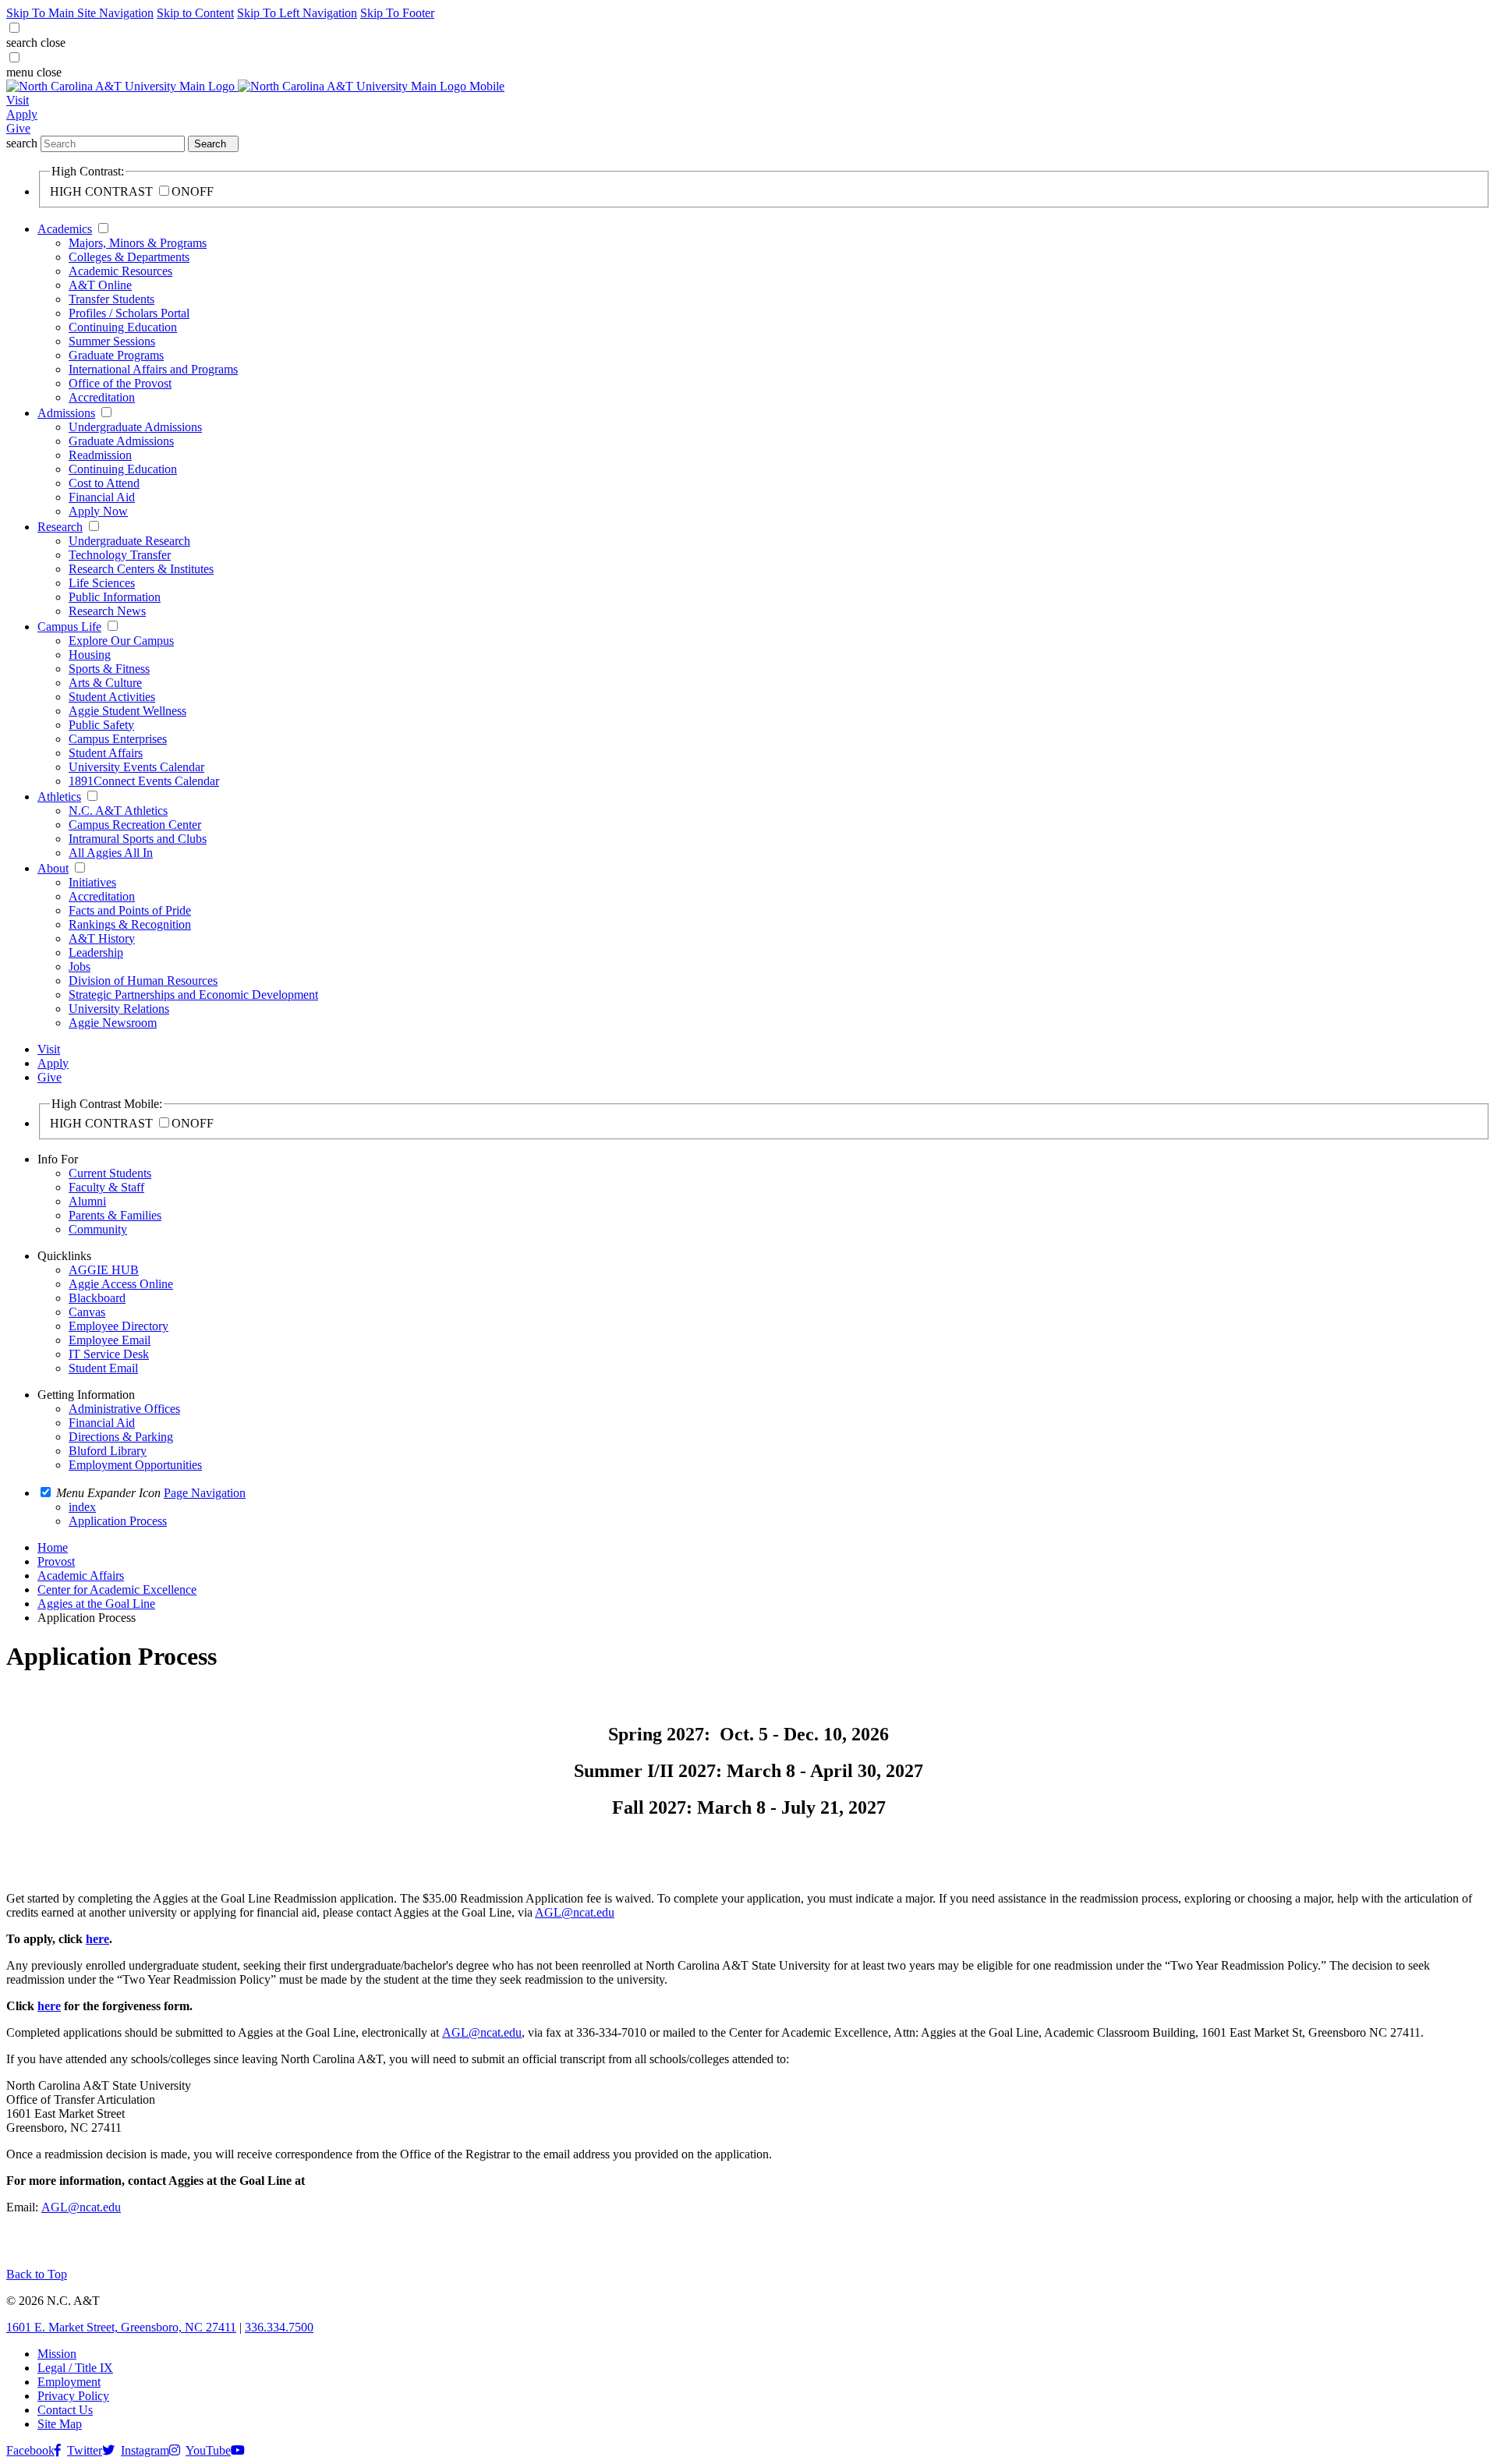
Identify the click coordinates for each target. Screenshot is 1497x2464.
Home (53, 1547)
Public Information (115, 597)
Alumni (87, 1201)
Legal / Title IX (75, 2368)
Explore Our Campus (121, 641)
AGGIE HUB (104, 1270)
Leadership (96, 952)
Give (18, 128)
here (97, 1939)
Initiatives (92, 882)
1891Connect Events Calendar (144, 781)
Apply (22, 114)
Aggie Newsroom (113, 1023)
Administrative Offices (124, 1409)
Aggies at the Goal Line (96, 1604)
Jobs (80, 966)
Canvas (87, 1312)
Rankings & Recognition (130, 924)
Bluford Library (108, 1451)
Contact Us (65, 2410)
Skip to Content (195, 13)
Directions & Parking (121, 1437)
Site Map (60, 2424)
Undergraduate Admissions (135, 427)
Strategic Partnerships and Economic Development (193, 995)
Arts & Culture (105, 683)
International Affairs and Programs (153, 369)
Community (98, 1229)
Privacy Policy (73, 2396)
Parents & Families (115, 1215)
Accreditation (102, 397)
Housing (90, 655)
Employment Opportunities (135, 1465)
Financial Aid (102, 497)
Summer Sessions (112, 341)
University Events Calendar (136, 767)
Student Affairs (106, 753)
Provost (56, 1561)
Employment (69, 2382)
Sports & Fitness (109, 669)
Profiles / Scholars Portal (129, 313)
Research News (107, 611)
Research (60, 527)
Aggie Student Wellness (127, 711)
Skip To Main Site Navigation (80, 13)
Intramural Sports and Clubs (138, 839)
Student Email (103, 1368)
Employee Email (110, 1340)
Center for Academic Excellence (117, 1590)
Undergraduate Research (129, 541)
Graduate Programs (116, 355)
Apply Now (98, 511)
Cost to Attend (104, 483)
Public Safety (101, 725)
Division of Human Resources (143, 981)
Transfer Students (111, 299)
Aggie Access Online (121, 1284)
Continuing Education (123, 327)
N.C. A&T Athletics (118, 811)
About (53, 868)
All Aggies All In (111, 853)
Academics (65, 229)
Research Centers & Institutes (141, 569)
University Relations (119, 1009)
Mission (57, 2354)
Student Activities (112, 697)
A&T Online (100, 285)
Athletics (59, 797)
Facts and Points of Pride (130, 910)
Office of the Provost (120, 383)
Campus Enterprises (118, 739)
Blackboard (97, 1298)
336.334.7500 (279, 2327)
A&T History (102, 938)
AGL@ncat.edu (575, 1912)
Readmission (100, 455)
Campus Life (69, 627)
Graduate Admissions (121, 441)
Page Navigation (205, 1493)
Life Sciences (102, 583)
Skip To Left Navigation (297, 13)
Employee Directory (119, 1326)
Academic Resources (120, 271)
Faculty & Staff (106, 1187)
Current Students (110, 1173)
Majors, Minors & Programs (138, 243)
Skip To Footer (397, 13)
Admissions (66, 413)
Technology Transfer (120, 555)
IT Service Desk (109, 1354)
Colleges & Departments (129, 257)
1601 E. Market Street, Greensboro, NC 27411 (121, 2327)
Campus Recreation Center (135, 825)
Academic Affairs (81, 1575)
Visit (18, 100)
